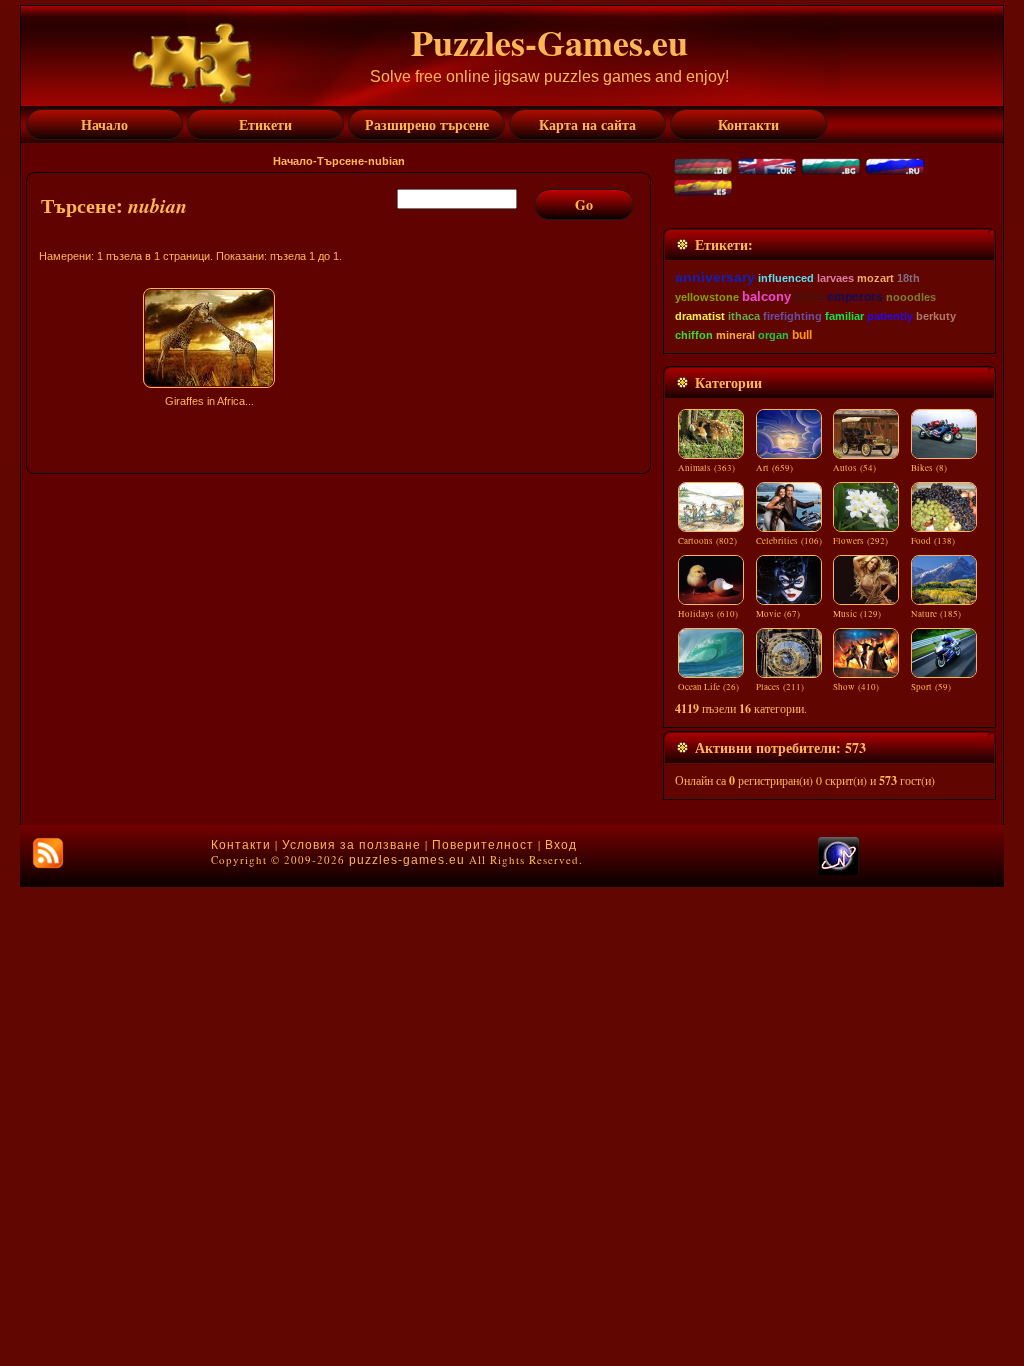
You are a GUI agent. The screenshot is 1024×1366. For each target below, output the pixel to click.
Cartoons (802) (707, 541)
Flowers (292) (860, 541)
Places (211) (780, 687)
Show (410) (856, 687)
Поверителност (483, 845)
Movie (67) (778, 614)
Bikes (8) (929, 468)
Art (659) (774, 468)
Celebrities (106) (789, 541)
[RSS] (48, 853)
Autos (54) (854, 468)
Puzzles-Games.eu (549, 42)
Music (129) (857, 614)
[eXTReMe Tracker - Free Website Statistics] (838, 871)
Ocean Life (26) (708, 687)
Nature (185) (936, 614)
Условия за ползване (351, 845)
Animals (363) (706, 468)
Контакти (241, 845)
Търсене (340, 161)
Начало (293, 161)
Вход (561, 845)
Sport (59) (931, 687)
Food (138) (933, 541)
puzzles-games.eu (407, 860)
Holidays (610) (708, 614)
